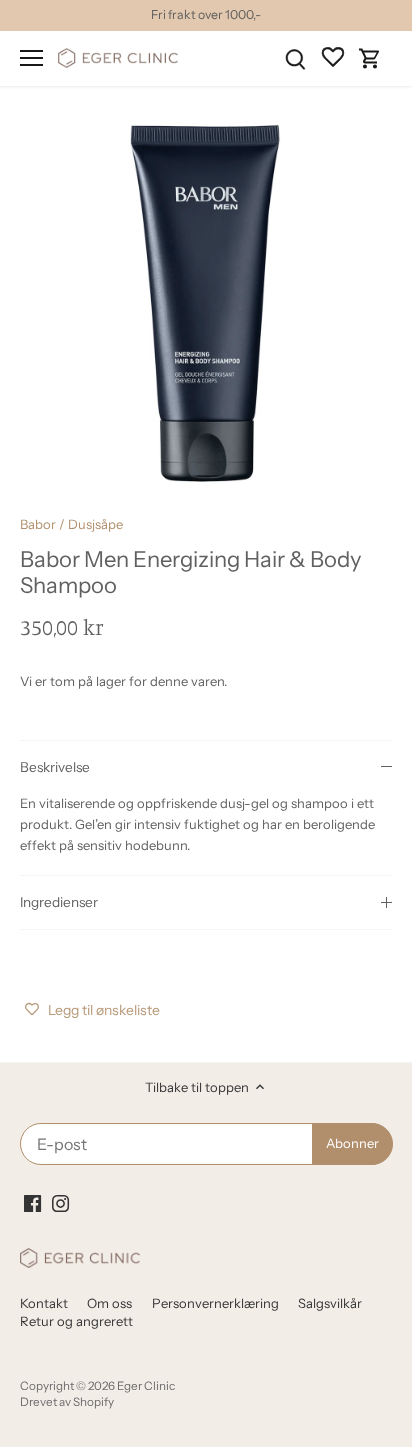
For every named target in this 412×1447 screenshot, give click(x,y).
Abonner (365, 773)
